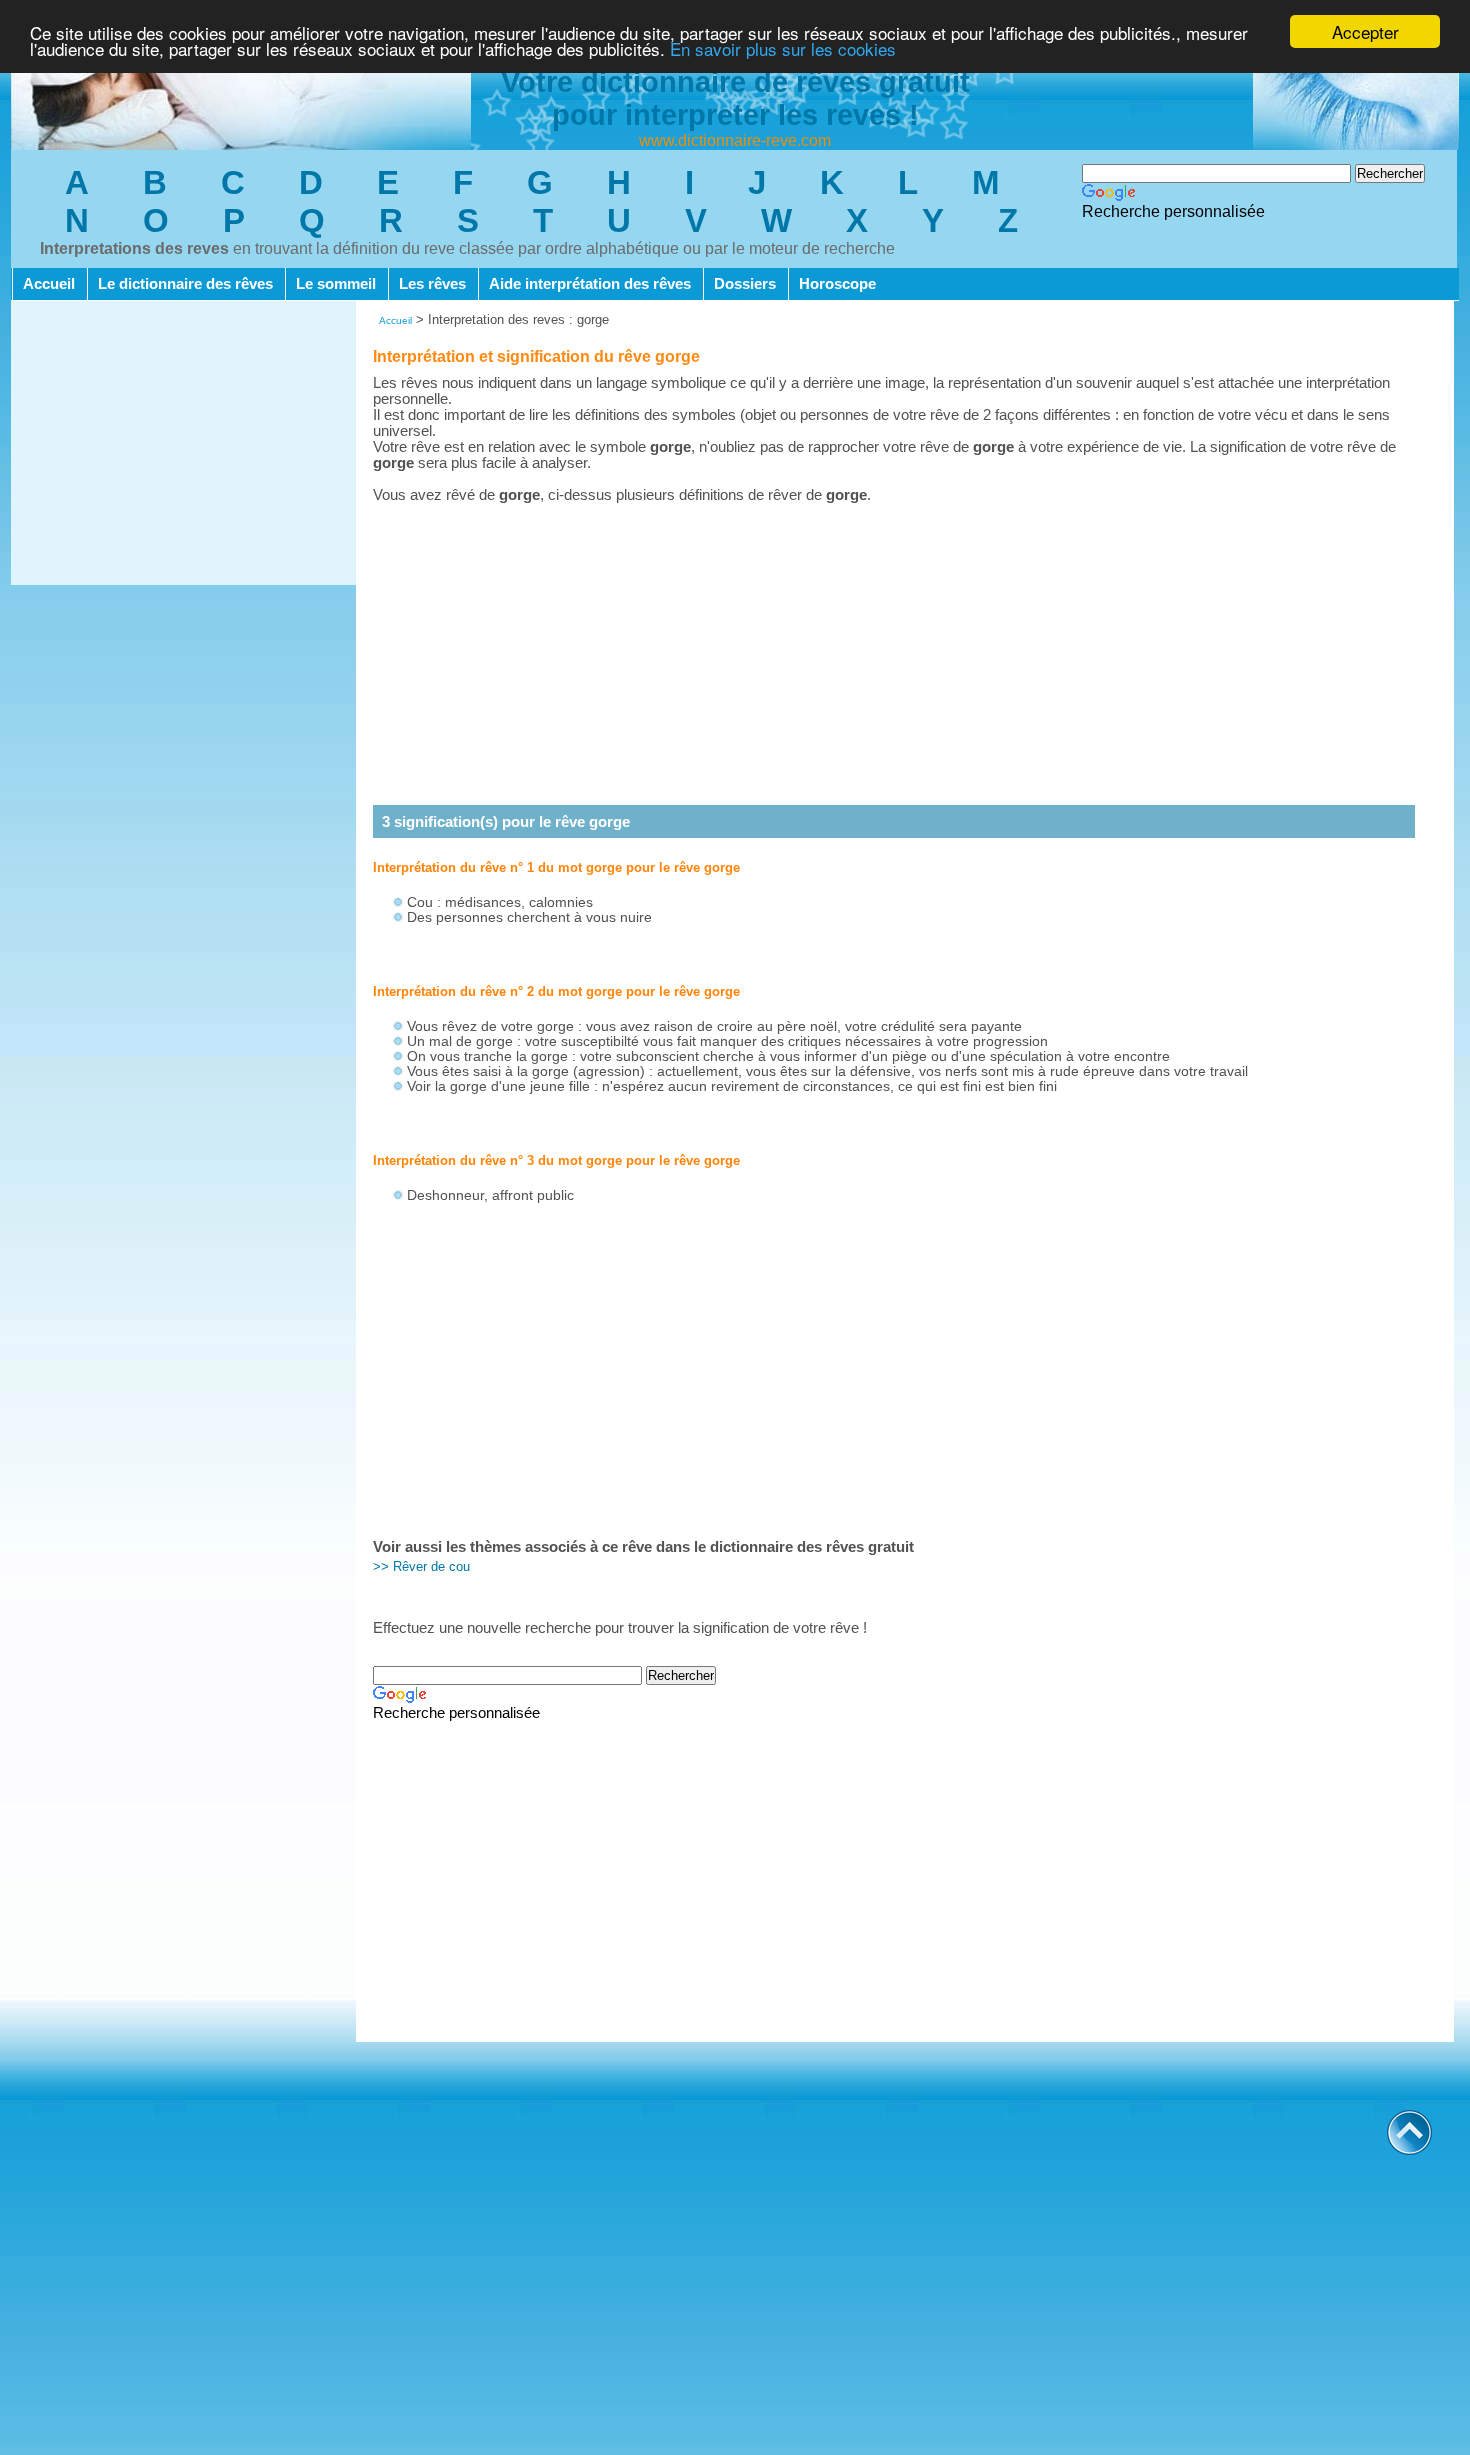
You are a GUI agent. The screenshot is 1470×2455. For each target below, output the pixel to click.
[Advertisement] (183, 445)
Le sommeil (336, 284)
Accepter (1365, 31)
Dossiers (745, 284)
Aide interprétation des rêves (590, 284)
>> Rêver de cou (421, 1566)
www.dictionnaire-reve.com (735, 140)
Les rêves (432, 284)
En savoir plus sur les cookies (783, 49)
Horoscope (837, 284)
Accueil (49, 284)
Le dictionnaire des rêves (185, 284)
